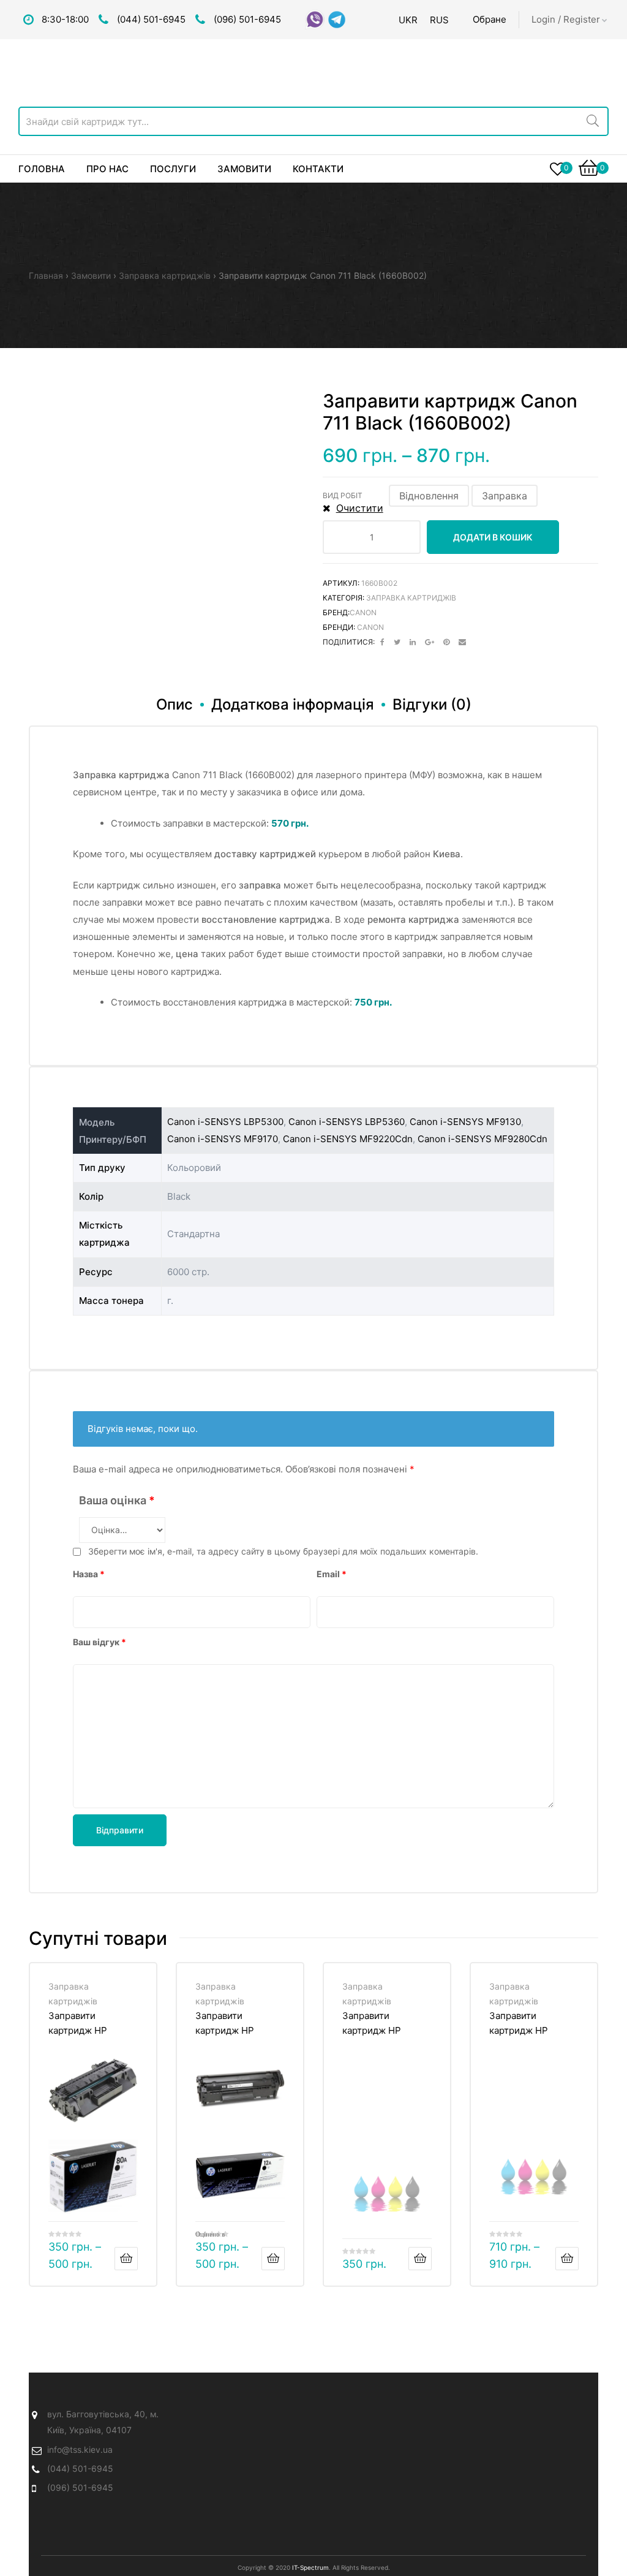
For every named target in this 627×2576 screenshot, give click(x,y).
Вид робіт (343, 495)
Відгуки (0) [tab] (432, 704)
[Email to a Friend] (462, 642)
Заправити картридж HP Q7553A (372, 2023)
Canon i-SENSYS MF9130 (465, 1122)
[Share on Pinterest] (446, 642)
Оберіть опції (126, 2259)
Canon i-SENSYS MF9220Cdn (348, 1139)
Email (332, 1574)
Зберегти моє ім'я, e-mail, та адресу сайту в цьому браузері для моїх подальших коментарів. (283, 1551)
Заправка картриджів (165, 275)
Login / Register (566, 19)
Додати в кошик (493, 537)
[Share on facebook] (382, 642)
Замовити (91, 275)
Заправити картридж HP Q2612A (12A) (225, 2023)
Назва (89, 1574)
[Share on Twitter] (397, 642)
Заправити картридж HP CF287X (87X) (520, 2023)
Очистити (360, 508)
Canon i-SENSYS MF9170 (223, 1139)
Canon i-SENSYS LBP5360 (347, 1122)
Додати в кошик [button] (420, 2259)
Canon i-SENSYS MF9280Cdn (482, 1139)
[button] (429, 496)
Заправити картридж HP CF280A (78, 2023)
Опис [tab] (175, 704)
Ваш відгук (99, 1642)
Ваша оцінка (117, 1500)
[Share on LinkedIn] (413, 642)
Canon (363, 612)
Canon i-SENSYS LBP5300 (225, 1122)
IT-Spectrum (310, 2567)
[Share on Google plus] (430, 642)
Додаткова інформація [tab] (293, 704)
